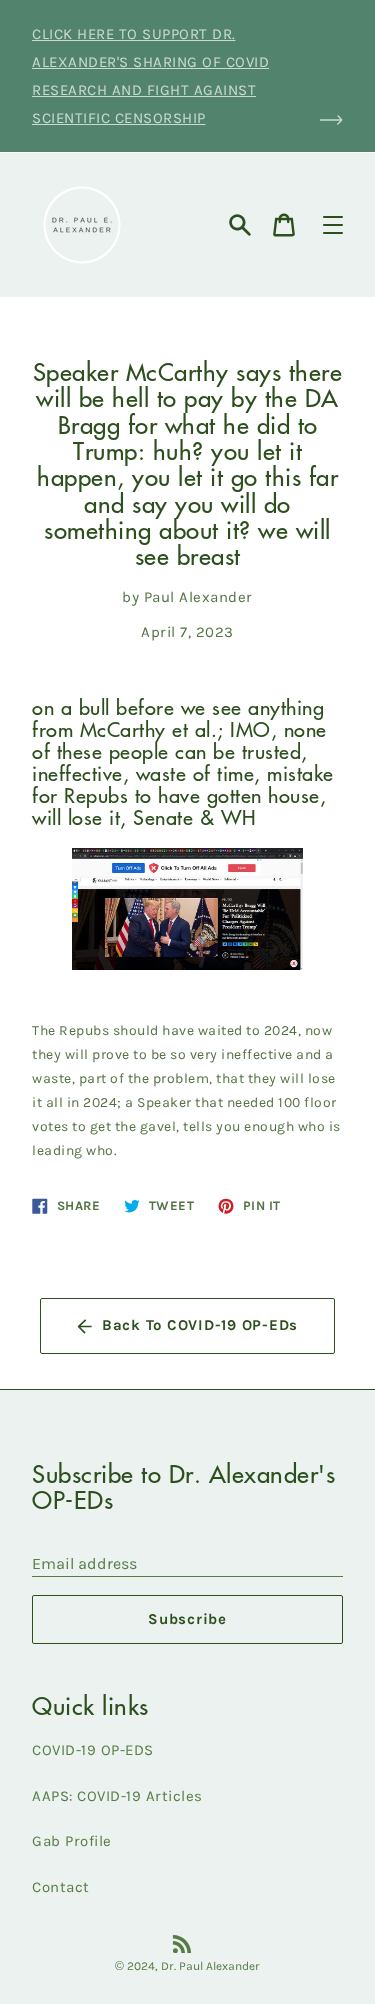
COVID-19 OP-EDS (93, 1750)
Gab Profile (72, 1841)
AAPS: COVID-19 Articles (117, 1796)
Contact (61, 1887)
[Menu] (333, 225)
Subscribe (187, 1619)
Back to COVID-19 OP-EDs (200, 1325)
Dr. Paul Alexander (210, 1966)
